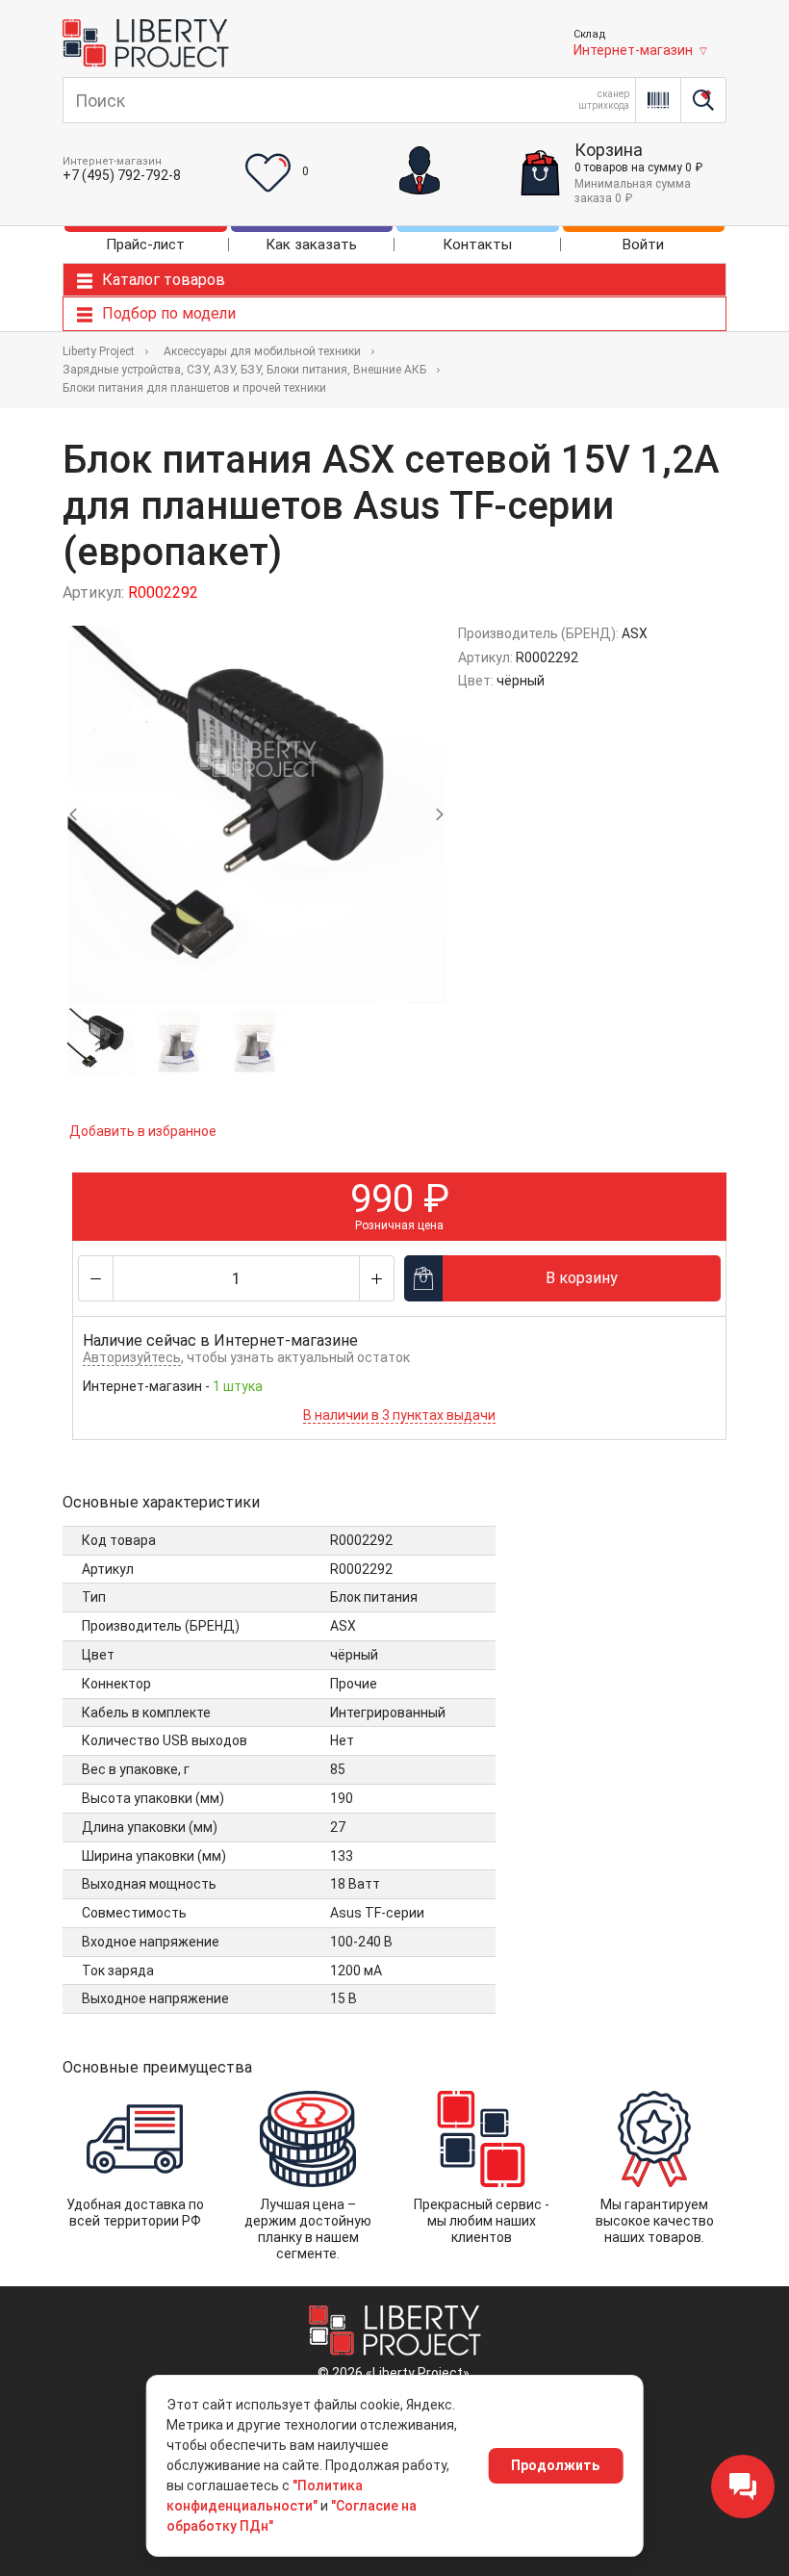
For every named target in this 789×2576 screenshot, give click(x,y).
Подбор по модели (169, 313)
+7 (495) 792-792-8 (122, 175)
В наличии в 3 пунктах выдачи (399, 1415)
